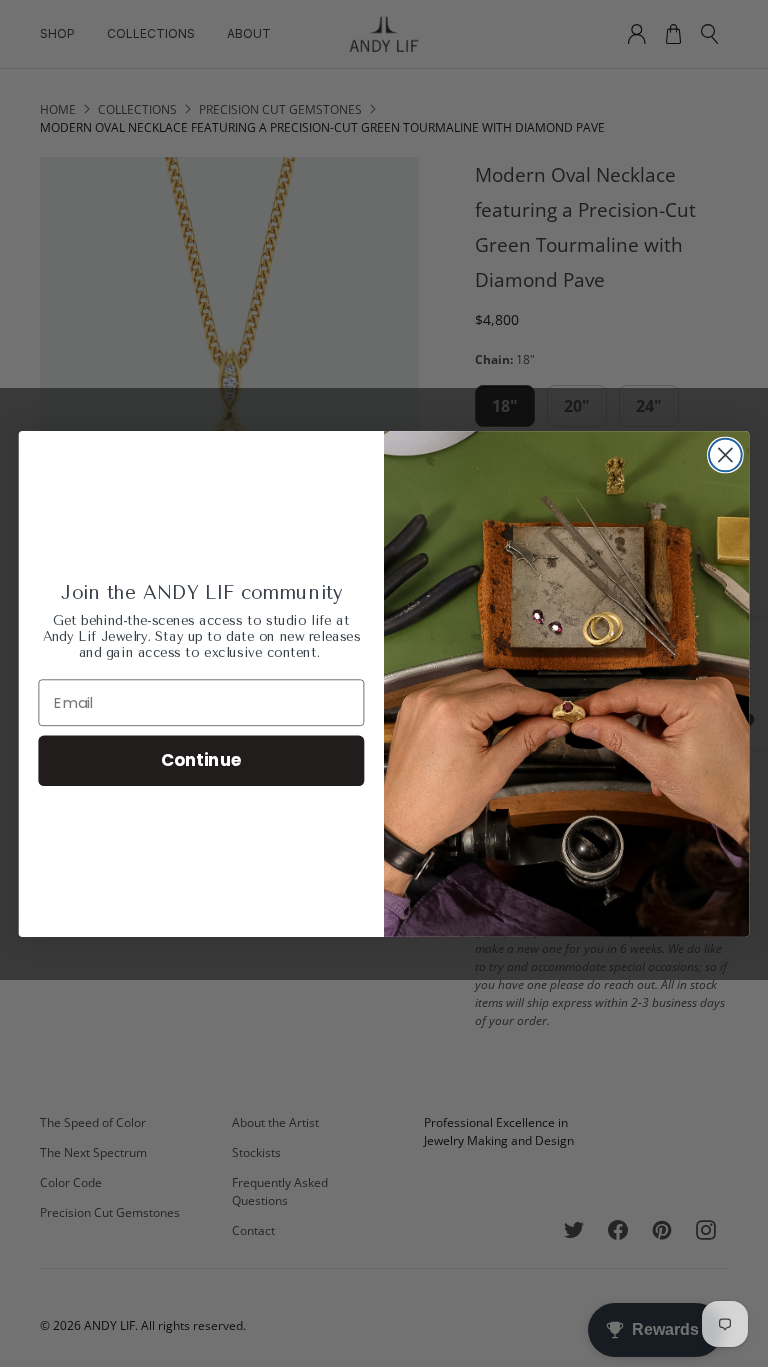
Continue (201, 759)
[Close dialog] (725, 454)
